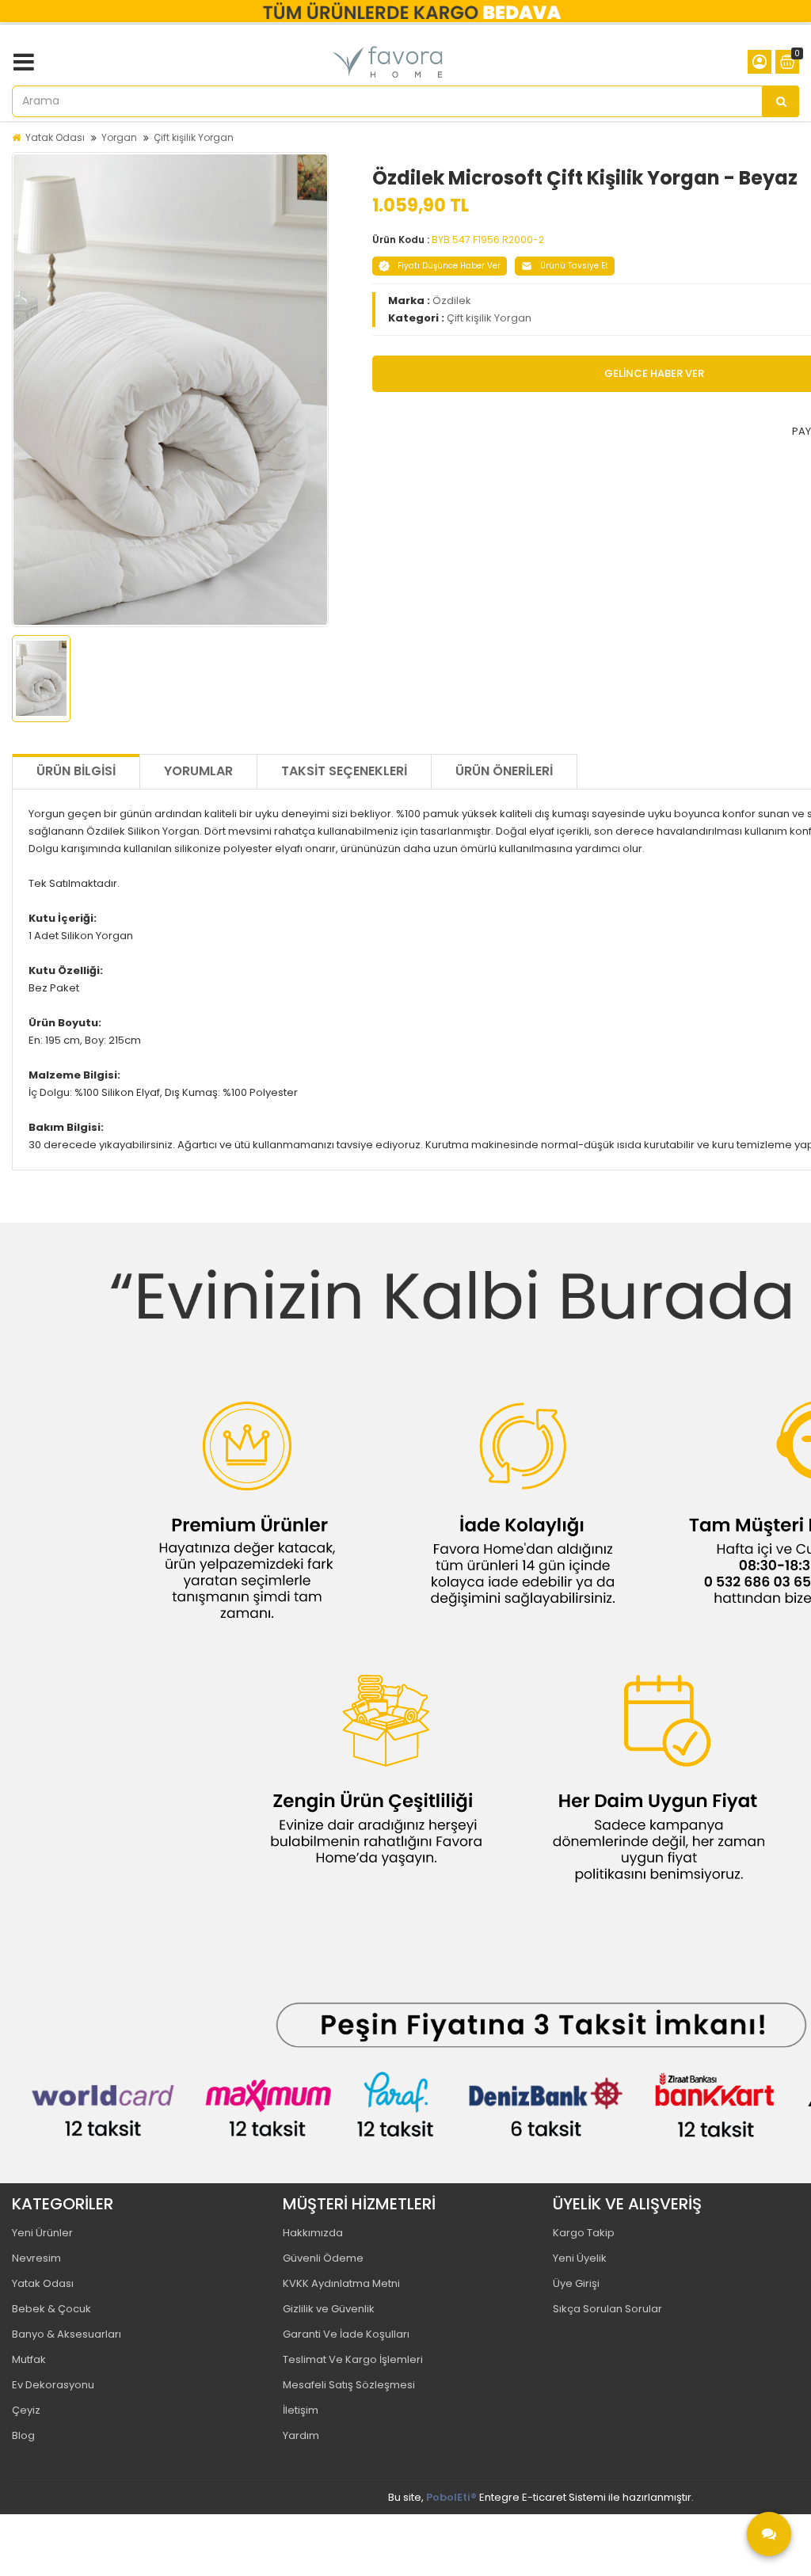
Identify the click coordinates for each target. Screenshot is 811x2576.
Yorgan (119, 137)
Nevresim (36, 2258)
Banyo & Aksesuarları (67, 2334)
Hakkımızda (313, 2233)
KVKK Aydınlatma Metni (341, 2283)
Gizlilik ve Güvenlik (329, 2309)
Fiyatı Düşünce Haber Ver (449, 266)
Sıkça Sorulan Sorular (607, 2309)
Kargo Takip (584, 2233)
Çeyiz (26, 2410)
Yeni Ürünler (42, 2233)
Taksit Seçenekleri (344, 771)
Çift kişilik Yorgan (194, 137)
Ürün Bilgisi (76, 771)
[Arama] (781, 101)
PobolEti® (451, 2497)
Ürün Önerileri (504, 771)
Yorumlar (198, 771)
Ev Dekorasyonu (53, 2385)
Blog (23, 2435)
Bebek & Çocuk (51, 2309)
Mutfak (29, 2359)
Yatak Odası (55, 137)
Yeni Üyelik (580, 2258)
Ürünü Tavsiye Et (574, 266)
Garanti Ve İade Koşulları (346, 2334)
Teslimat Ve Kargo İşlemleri (353, 2359)
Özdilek (452, 301)
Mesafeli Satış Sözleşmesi (349, 2385)
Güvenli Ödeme (323, 2258)
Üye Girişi (576, 2283)
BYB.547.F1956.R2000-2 (488, 240)
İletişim (301, 2410)
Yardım (301, 2435)
